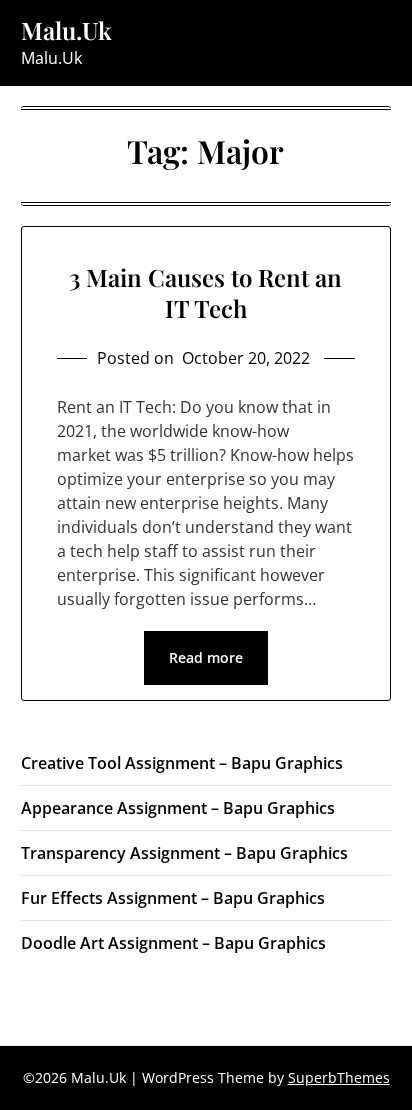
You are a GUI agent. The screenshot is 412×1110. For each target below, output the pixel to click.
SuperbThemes (339, 1077)
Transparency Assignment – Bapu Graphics (184, 853)
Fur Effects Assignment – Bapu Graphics (173, 898)
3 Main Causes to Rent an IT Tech (205, 292)
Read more (206, 657)
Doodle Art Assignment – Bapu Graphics (173, 943)
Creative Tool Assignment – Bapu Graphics (182, 763)
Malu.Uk (66, 30)
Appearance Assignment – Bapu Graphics (178, 808)
